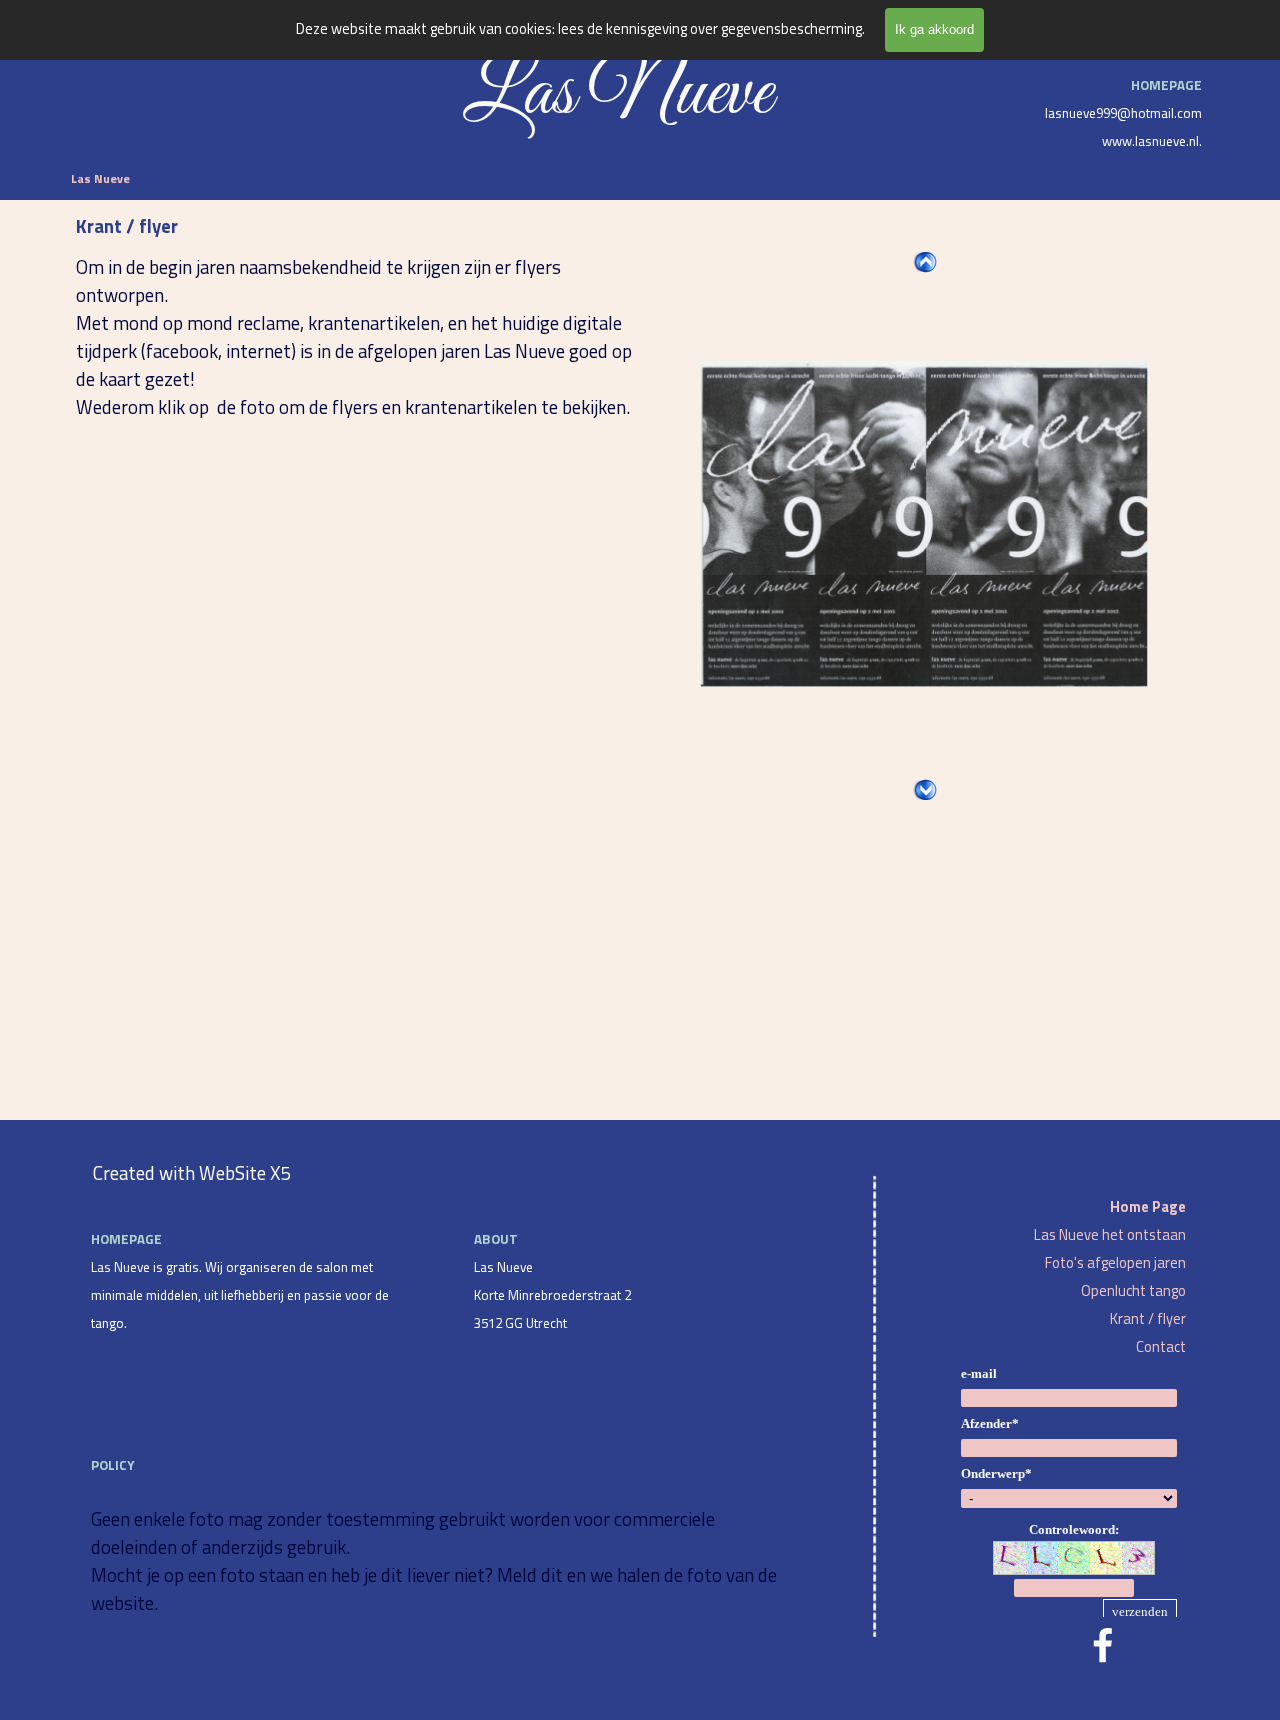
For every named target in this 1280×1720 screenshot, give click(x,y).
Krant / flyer (1148, 1318)
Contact (1161, 1346)
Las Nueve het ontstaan (1110, 1234)
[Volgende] (925, 790)
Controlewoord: (1074, 1529)
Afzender (990, 1423)
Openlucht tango (1133, 1290)
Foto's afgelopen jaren (1115, 1262)
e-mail (979, 1373)
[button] (924, 525)
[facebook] (1103, 1645)
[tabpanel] (1069, 111)
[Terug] (925, 262)
